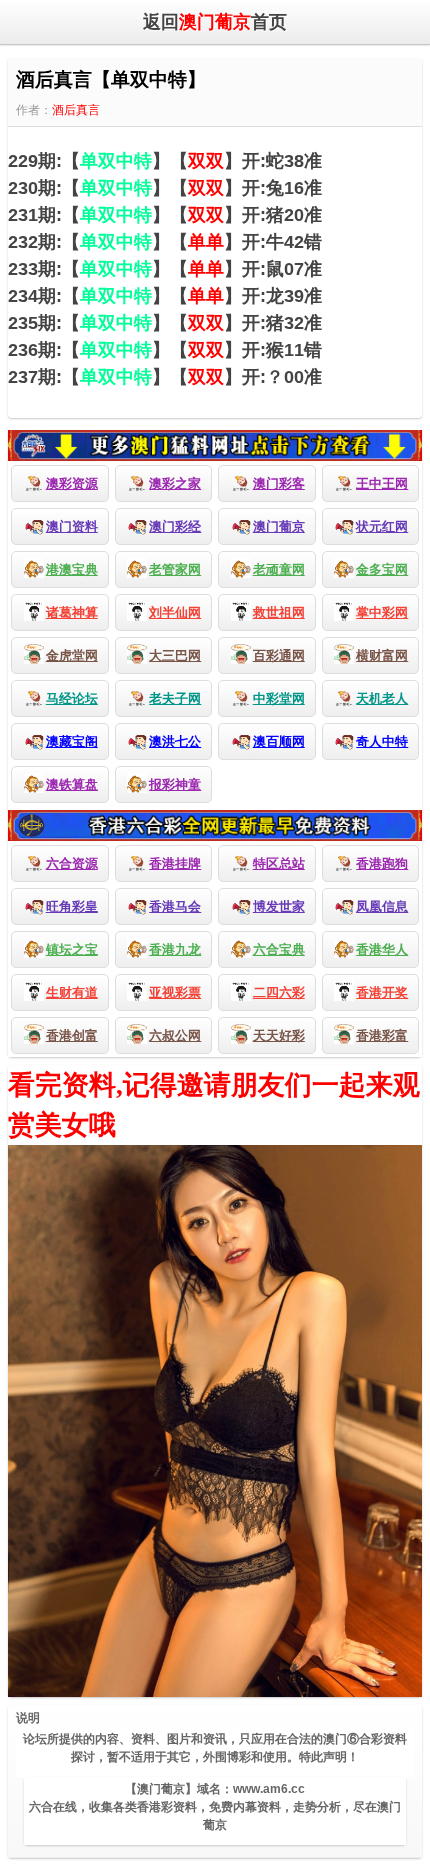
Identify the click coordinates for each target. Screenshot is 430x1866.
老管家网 (175, 569)
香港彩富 (382, 1035)
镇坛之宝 (72, 949)
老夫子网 (175, 698)
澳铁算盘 (72, 784)
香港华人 (382, 949)
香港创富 (72, 1035)
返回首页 (215, 22)
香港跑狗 (382, 863)
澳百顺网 (279, 741)
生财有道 (72, 992)
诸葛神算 (72, 612)
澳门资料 (72, 526)
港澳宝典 (72, 569)
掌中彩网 (382, 612)
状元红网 (382, 526)
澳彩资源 (72, 483)
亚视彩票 (175, 992)
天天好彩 (279, 1035)
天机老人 (382, 698)
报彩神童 (175, 784)
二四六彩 (279, 992)
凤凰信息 (382, 906)
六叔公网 (175, 1035)
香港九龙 (175, 949)
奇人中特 (382, 741)
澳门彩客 (279, 483)
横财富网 (382, 655)
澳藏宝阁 (72, 741)
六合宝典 (279, 949)
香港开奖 (382, 992)
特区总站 (279, 863)
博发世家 (279, 906)
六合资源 (72, 863)
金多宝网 (382, 569)
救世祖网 (279, 612)
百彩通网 (279, 655)
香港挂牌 (175, 863)
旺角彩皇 (72, 906)
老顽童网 (279, 569)
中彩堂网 (279, 698)
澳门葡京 (279, 526)
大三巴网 (175, 655)
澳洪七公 (175, 741)
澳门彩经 (175, 526)
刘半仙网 (175, 612)
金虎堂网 (72, 655)
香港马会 (175, 906)
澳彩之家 (175, 483)
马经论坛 (72, 698)
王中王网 (382, 483)
